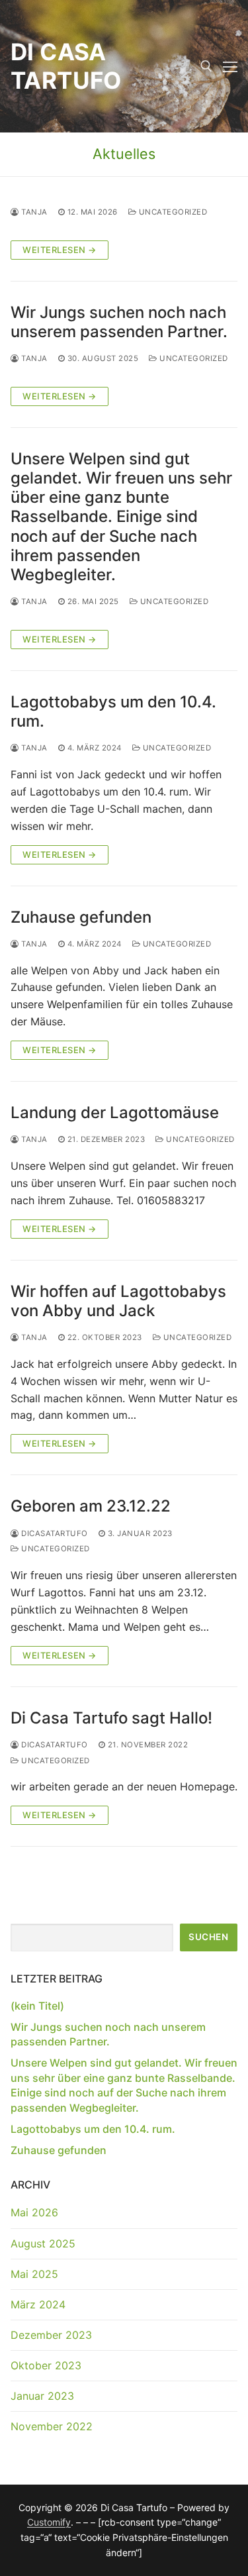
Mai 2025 (34, 2274)
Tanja (33, 212)
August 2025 (43, 2243)
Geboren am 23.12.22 (91, 1506)
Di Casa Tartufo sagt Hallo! (111, 1718)
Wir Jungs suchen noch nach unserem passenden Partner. (119, 322)
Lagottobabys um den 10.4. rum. (113, 711)
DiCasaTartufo (54, 1533)
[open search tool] (206, 66)
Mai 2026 (34, 2212)
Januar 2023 (42, 2396)
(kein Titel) (37, 2006)
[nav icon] (230, 66)
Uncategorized (172, 212)
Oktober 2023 (46, 2365)
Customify (49, 2522)
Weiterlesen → (60, 250)
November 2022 (52, 2426)
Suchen (208, 1937)
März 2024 (38, 2304)
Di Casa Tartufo (66, 66)
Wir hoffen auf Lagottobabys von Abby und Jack (118, 1301)
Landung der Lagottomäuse (115, 1112)
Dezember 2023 (51, 2335)
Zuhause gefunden (81, 917)
